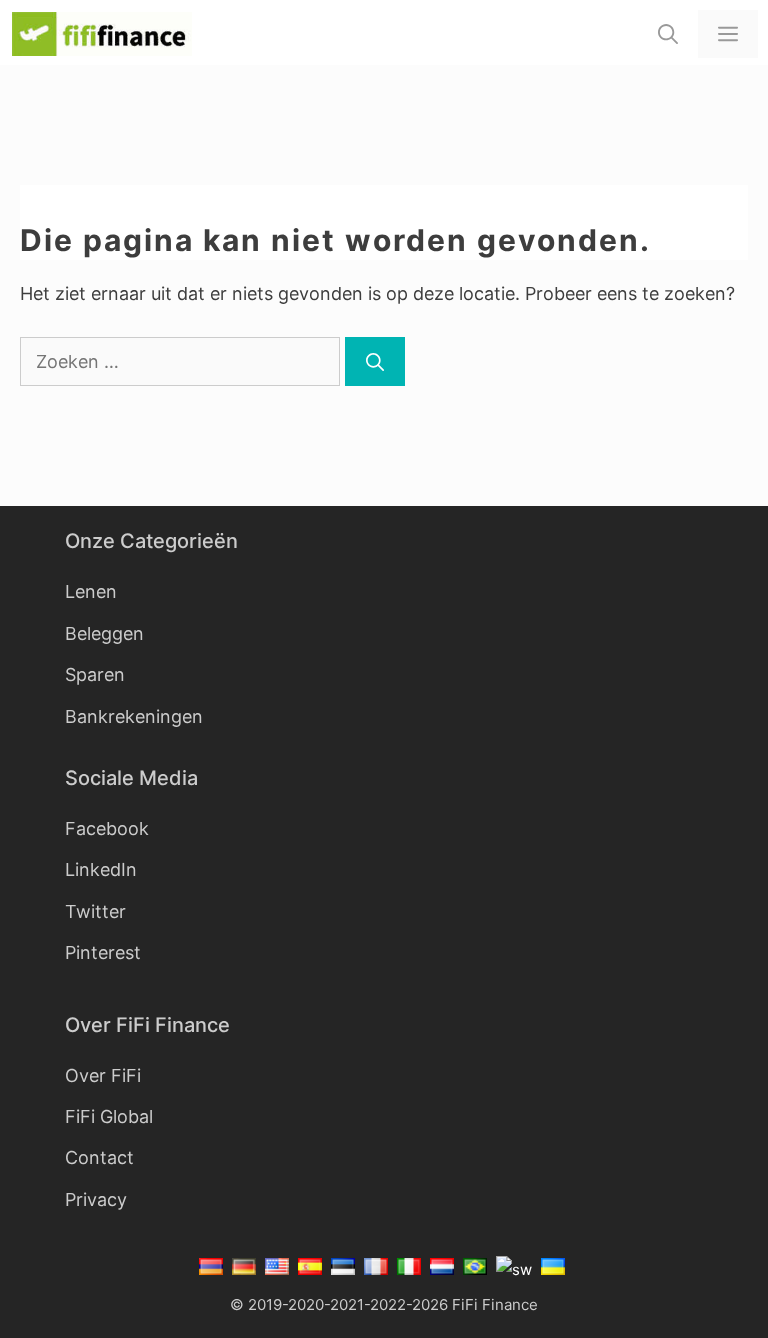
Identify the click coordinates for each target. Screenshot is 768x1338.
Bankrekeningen (134, 716)
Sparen (95, 674)
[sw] (514, 1269)
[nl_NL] (442, 1269)
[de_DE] (244, 1269)
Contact (99, 1157)
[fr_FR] (376, 1269)
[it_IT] (409, 1269)
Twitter (95, 911)
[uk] (553, 1269)
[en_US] (277, 1269)
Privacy (96, 1199)
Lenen (91, 591)
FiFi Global (109, 1116)
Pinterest (103, 952)
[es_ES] (310, 1269)
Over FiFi (103, 1075)
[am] (213, 1269)
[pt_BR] (475, 1269)
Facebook (107, 828)
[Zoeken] (375, 361)
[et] (343, 1269)
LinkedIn (101, 869)
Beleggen (104, 633)
